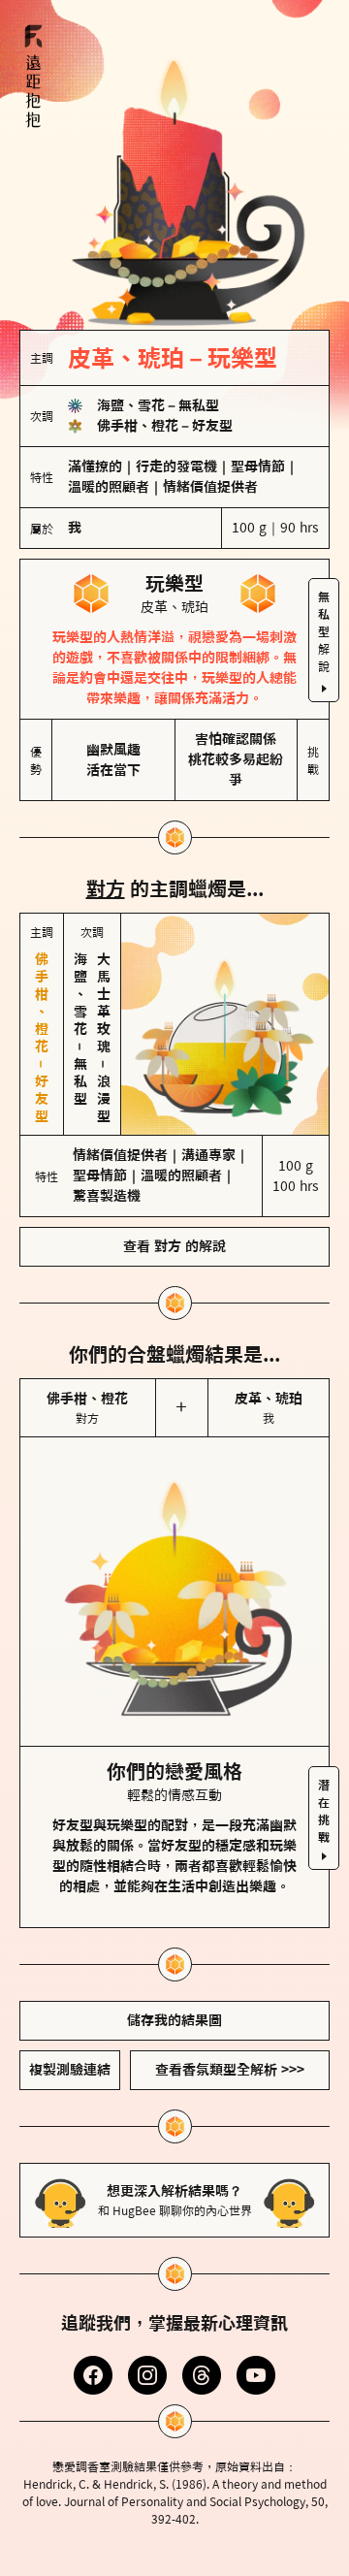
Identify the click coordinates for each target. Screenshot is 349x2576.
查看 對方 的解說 (174, 1246)
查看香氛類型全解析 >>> (230, 2070)
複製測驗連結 (70, 2070)
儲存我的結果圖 (174, 2020)
